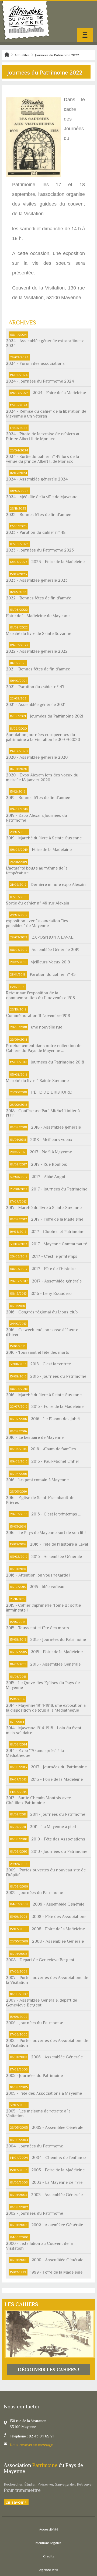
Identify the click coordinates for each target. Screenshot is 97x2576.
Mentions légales (48, 2543)
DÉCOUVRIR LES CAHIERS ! (48, 2370)
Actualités (22, 55)
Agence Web (49, 2570)
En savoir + (16, 2502)
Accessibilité (49, 2529)
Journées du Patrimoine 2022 (57, 55)
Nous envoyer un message (31, 2445)
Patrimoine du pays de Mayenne (26, 21)
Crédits (49, 2556)
